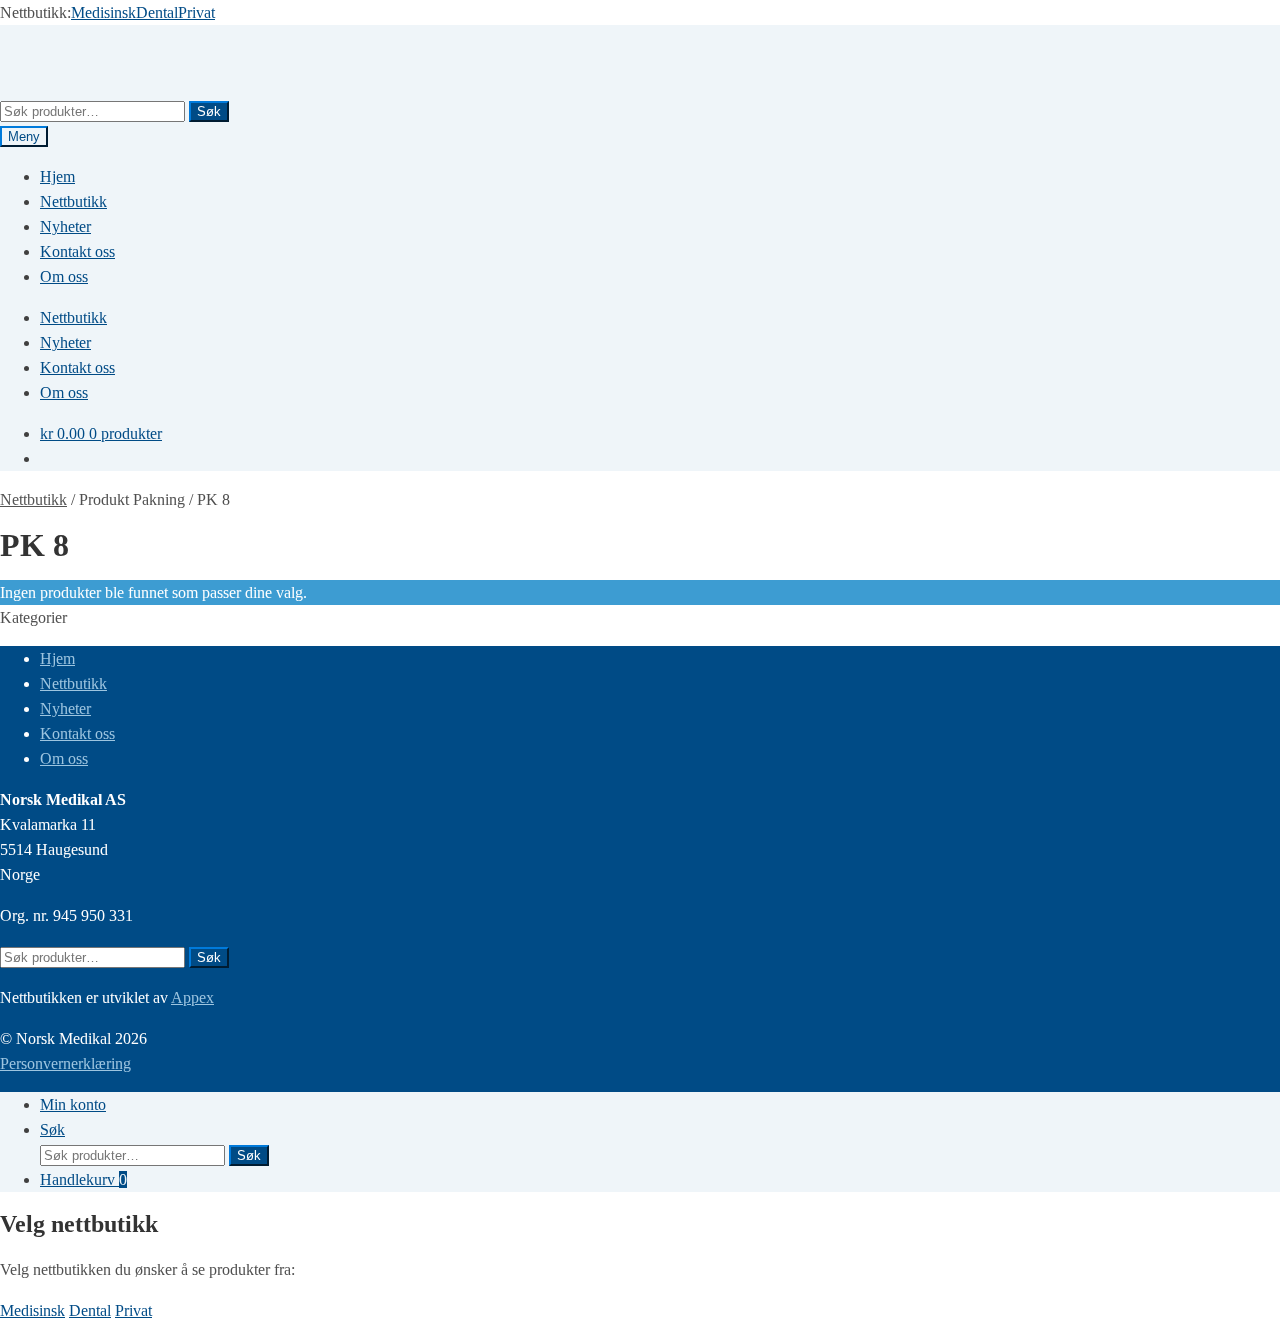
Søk (209, 111)
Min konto (73, 1104)
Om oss (64, 276)
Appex (192, 997)
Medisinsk (103, 12)
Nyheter (65, 226)
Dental (157, 12)
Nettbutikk (73, 201)
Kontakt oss (77, 251)
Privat (196, 12)
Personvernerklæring (65, 1063)
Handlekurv (83, 1179)
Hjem (57, 176)
